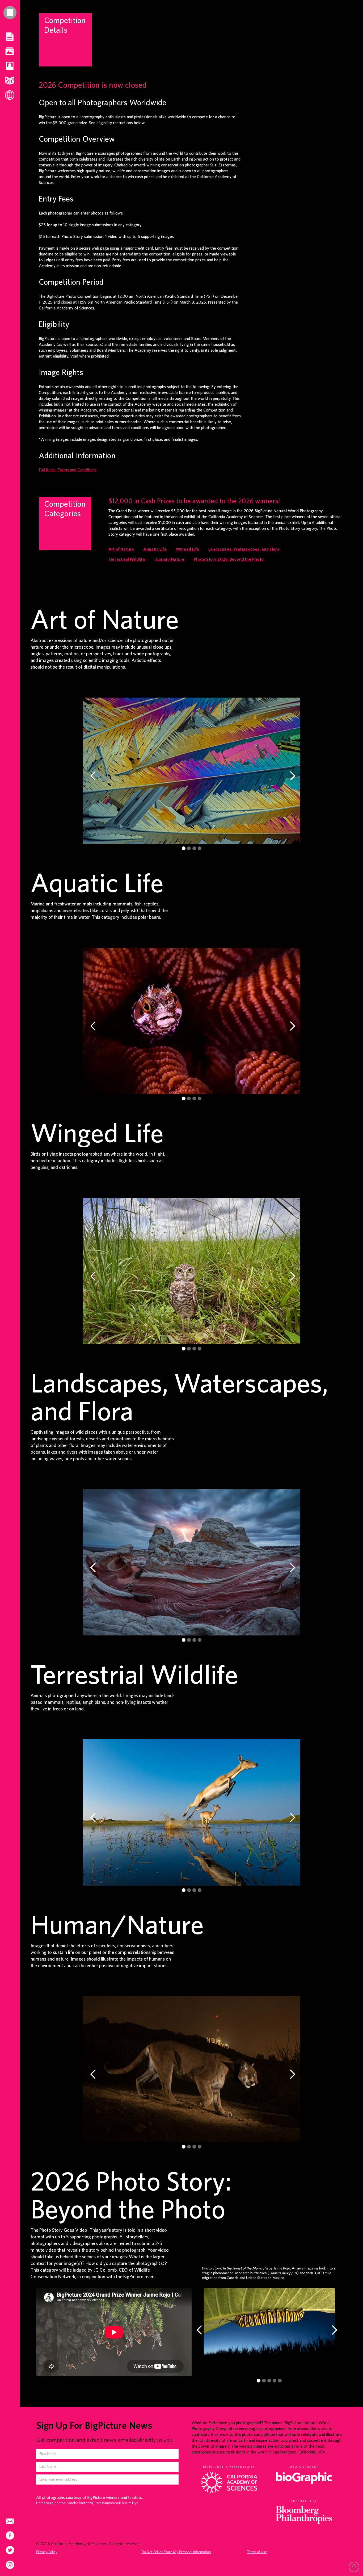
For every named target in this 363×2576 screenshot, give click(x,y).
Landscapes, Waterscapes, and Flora (244, 549)
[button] (93, 776)
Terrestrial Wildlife (127, 559)
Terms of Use (257, 2552)
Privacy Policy (47, 2552)
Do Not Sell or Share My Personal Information (176, 2552)
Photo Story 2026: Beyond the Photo (229, 559)
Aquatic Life (155, 549)
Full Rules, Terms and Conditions (68, 470)
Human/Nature (169, 559)
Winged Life (187, 549)
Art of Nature (121, 549)
